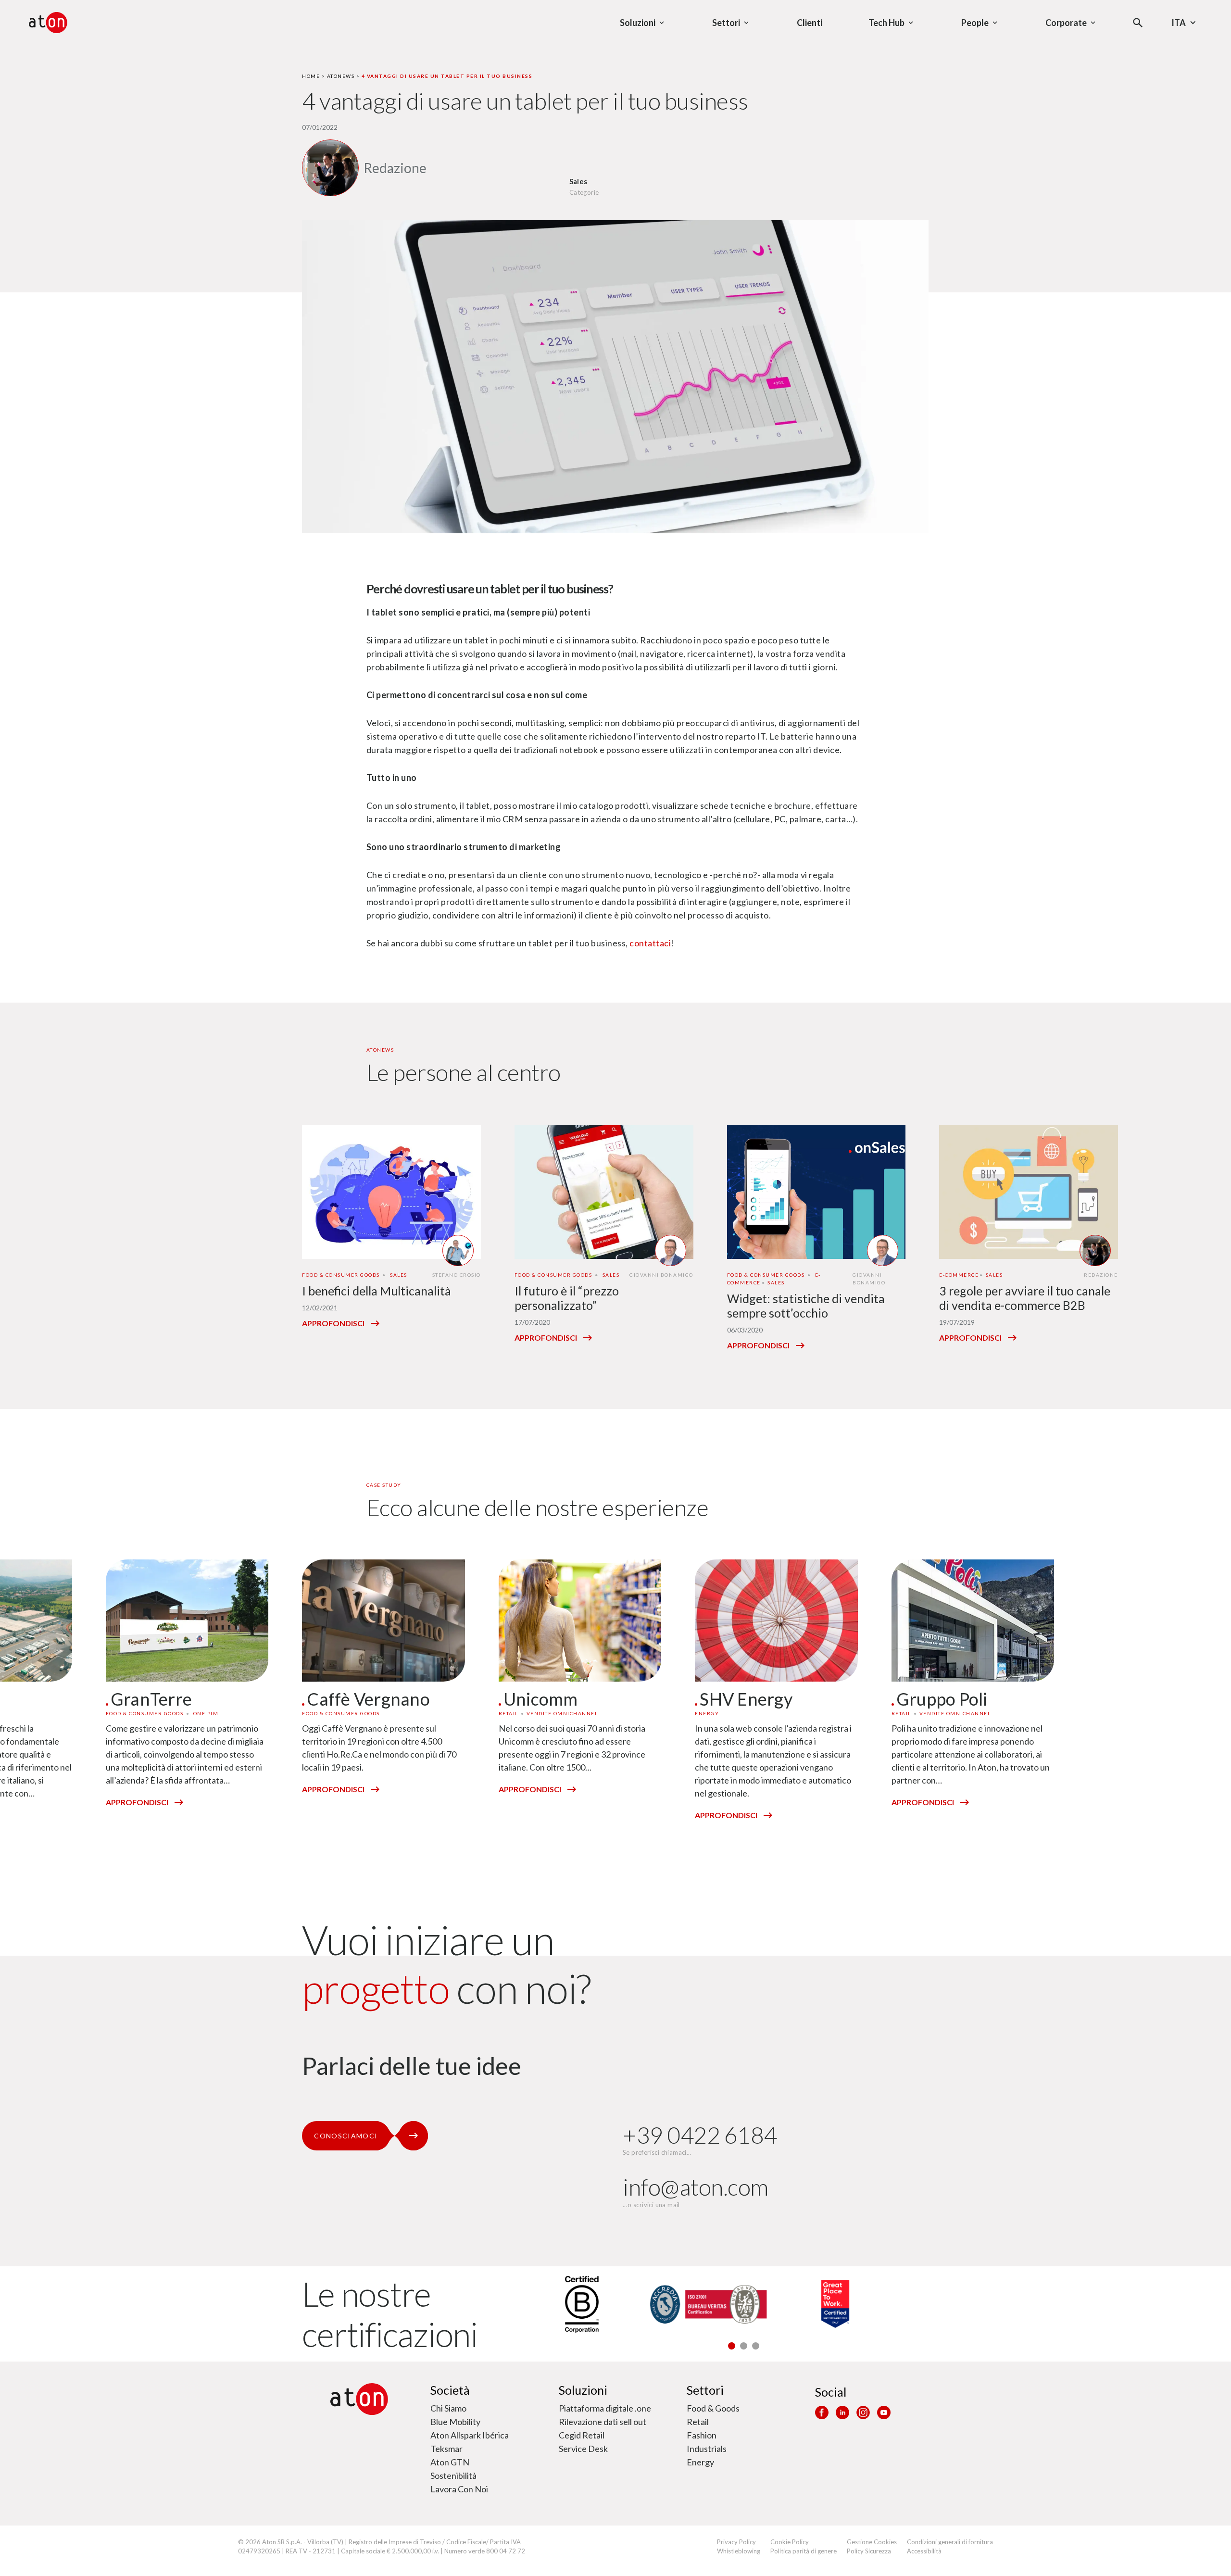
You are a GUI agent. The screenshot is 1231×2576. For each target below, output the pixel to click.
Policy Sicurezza (869, 2551)
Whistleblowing (739, 2551)
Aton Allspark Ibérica (470, 2435)
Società (450, 2390)
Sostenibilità (453, 2475)
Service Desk (583, 2449)
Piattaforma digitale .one (605, 2408)
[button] (732, 2346)
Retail (698, 2422)
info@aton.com (696, 2187)
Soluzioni (583, 2390)
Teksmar (446, 2449)
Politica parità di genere (804, 2551)
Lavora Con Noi (459, 2489)
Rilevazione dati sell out (603, 2422)
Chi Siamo (448, 2408)
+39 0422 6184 (700, 2135)
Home (311, 76)
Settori (705, 2390)
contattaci (650, 943)
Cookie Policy (790, 2542)
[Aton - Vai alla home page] (48, 23)
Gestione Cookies (872, 2542)
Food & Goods (713, 2408)
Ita (1179, 23)
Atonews (341, 76)
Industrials (707, 2449)
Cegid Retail (582, 2435)
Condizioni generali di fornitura (950, 2542)
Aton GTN (450, 2462)
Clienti (810, 23)
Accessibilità (924, 2551)
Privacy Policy (736, 2542)
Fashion (702, 2435)
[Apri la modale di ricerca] (1138, 23)
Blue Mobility (455, 2422)
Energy (700, 2462)
